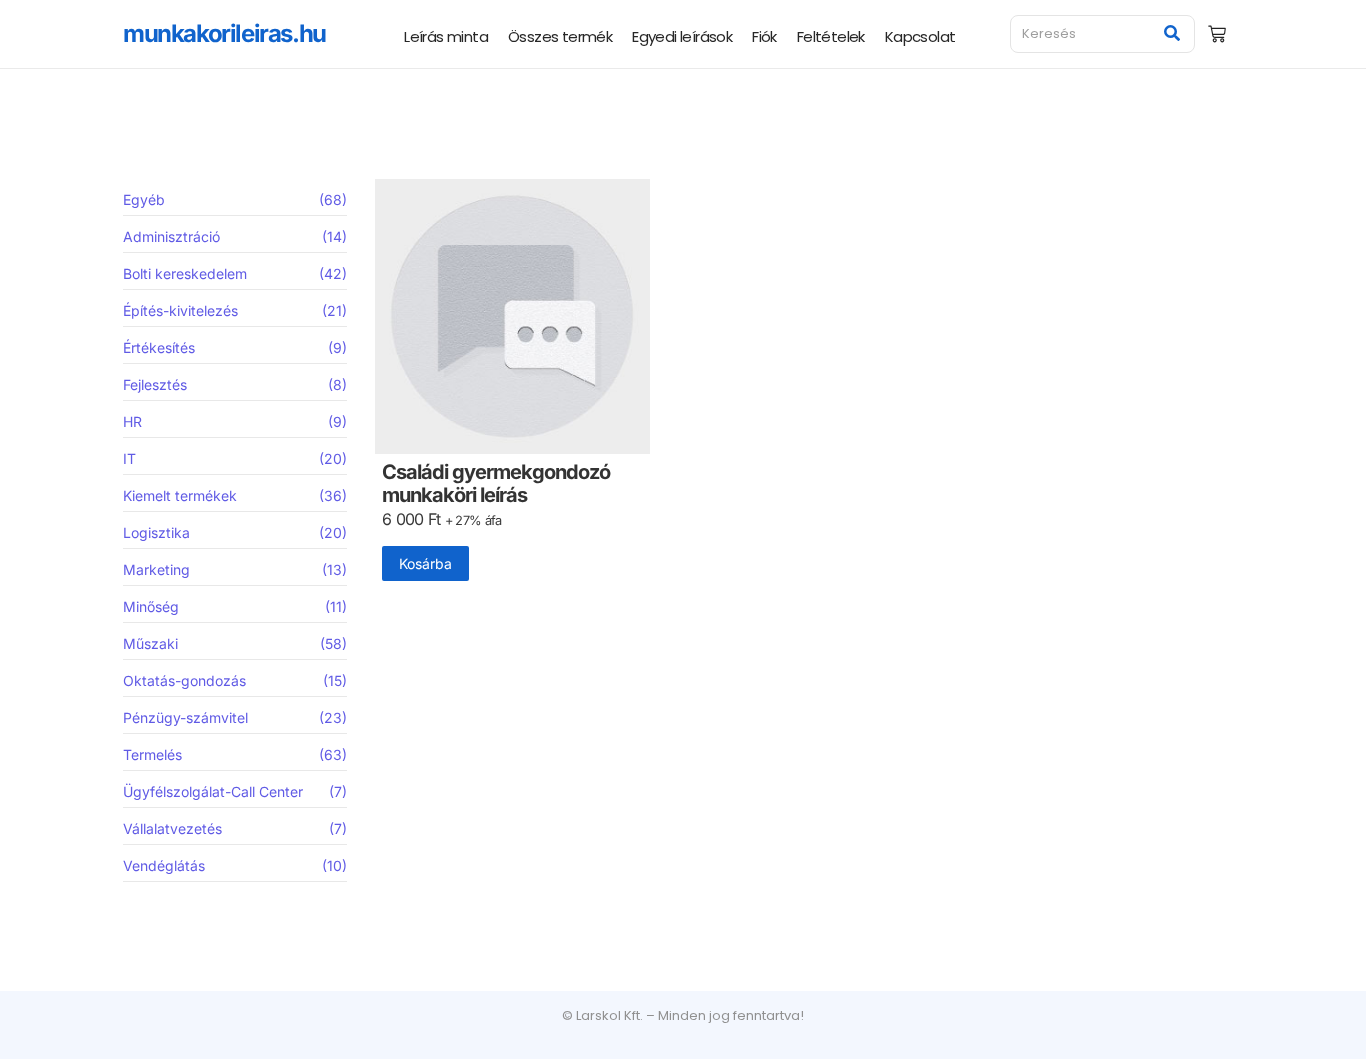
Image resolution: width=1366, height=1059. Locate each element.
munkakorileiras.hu (224, 33)
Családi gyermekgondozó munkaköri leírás (496, 484)
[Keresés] (1172, 34)
